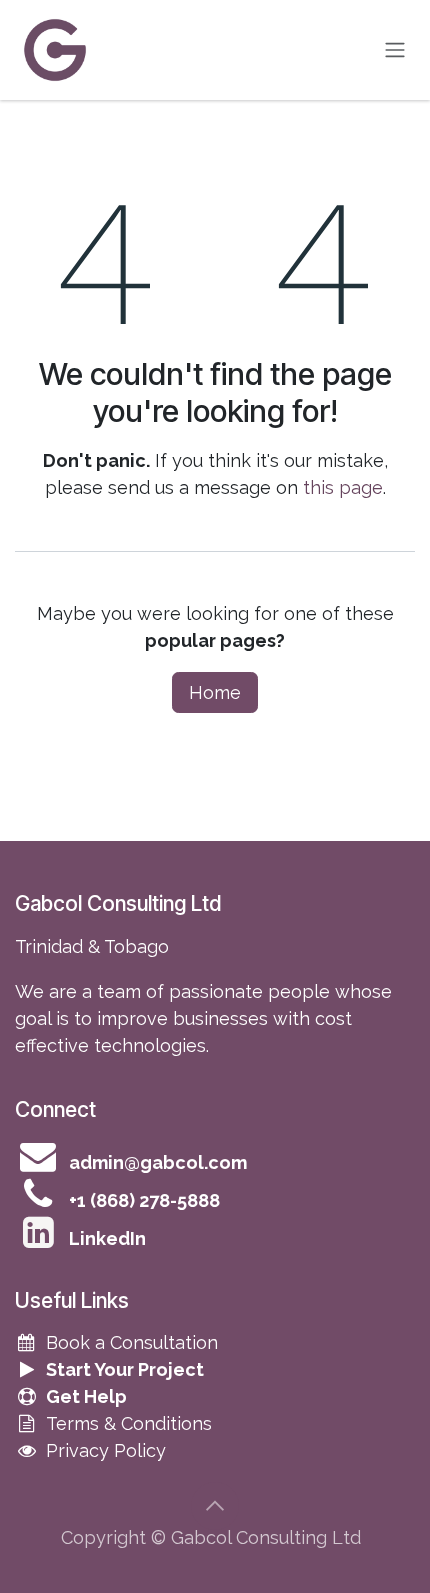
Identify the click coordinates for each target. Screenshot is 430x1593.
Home (215, 692)
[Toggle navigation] (395, 50)
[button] (215, 1506)
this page (343, 487)
